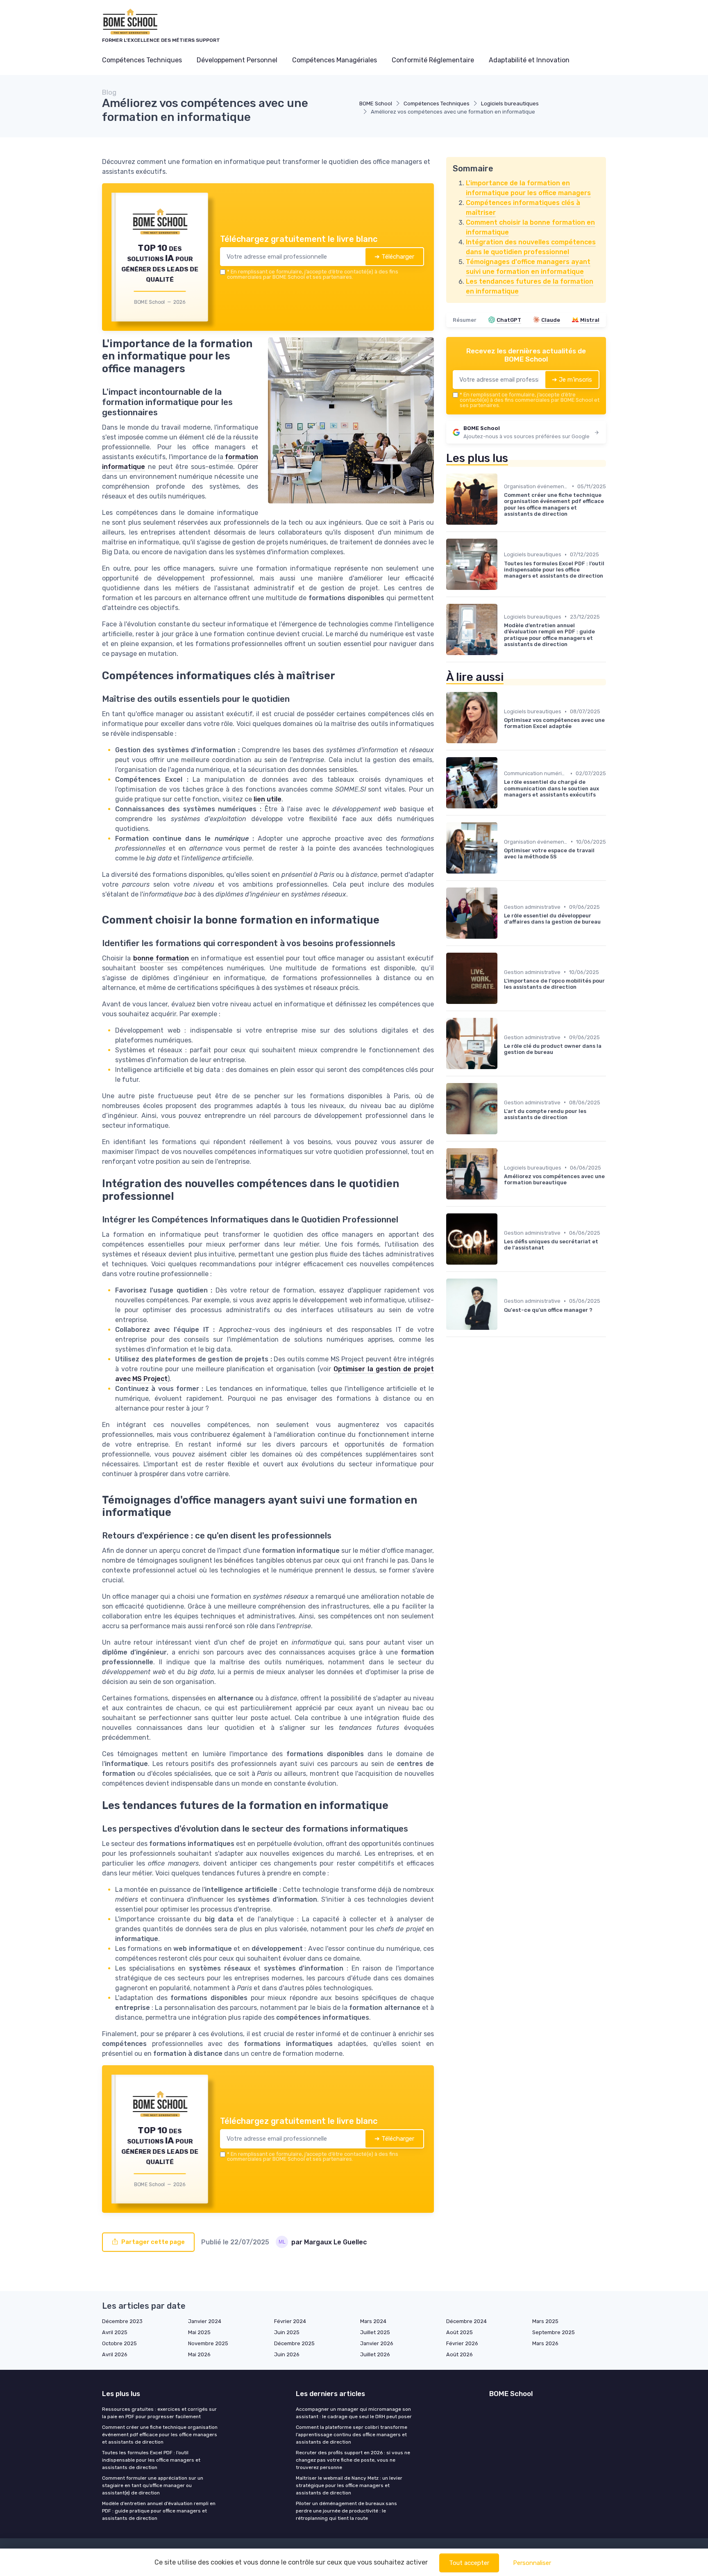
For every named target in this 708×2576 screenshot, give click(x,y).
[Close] (502, 1227)
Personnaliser (532, 2563)
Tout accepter (469, 2563)
